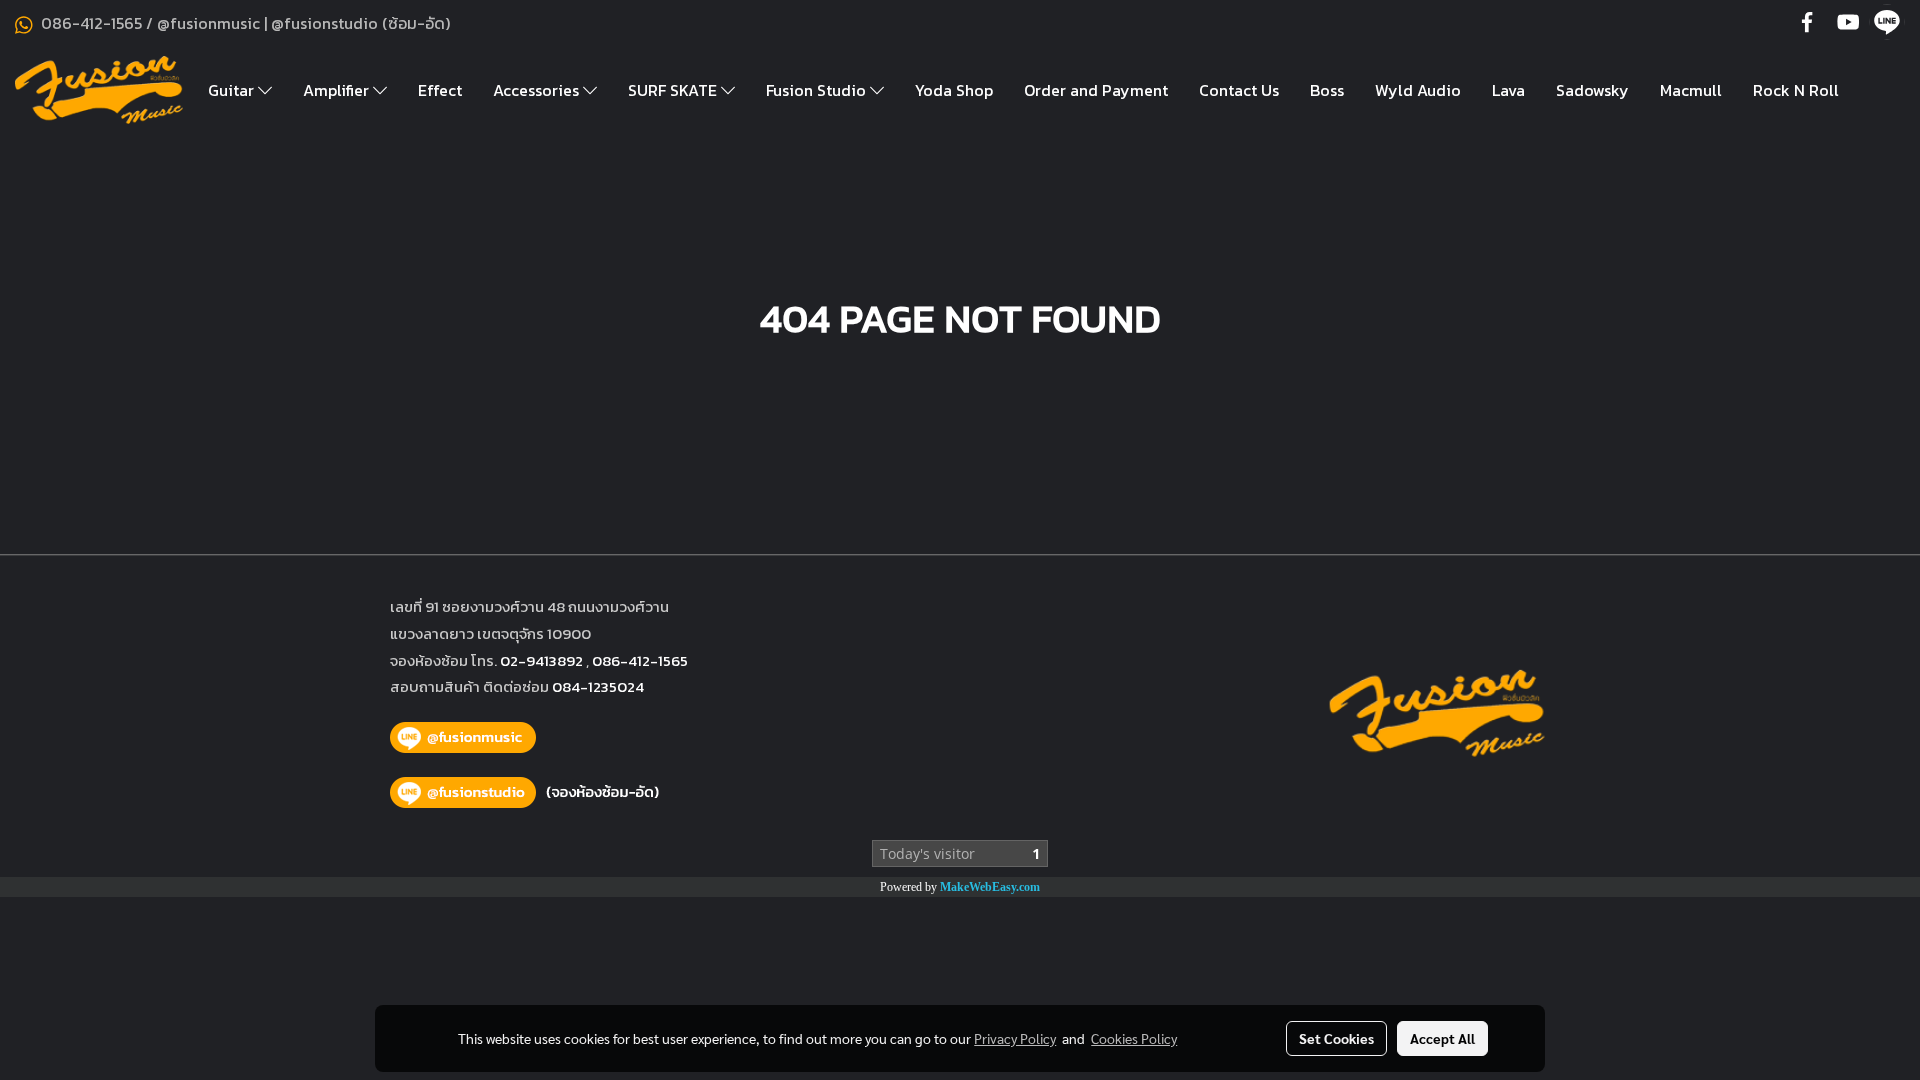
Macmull (1691, 90)
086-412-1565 (640, 660)
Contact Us (1239, 90)
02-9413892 (541, 660)
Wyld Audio (1418, 90)
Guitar (233, 90)
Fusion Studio (818, 90)
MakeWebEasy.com (990, 887)
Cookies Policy (1134, 1038)
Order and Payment (1096, 90)
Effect (440, 90)
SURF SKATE (674, 90)
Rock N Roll (1796, 90)
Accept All (1442, 1038)
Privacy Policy (1015, 1038)
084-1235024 (598, 686)
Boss (1327, 90)
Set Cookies (1336, 1038)
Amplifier (338, 90)
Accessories (538, 90)
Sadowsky (1592, 90)
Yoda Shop (954, 90)
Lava (1508, 90)
